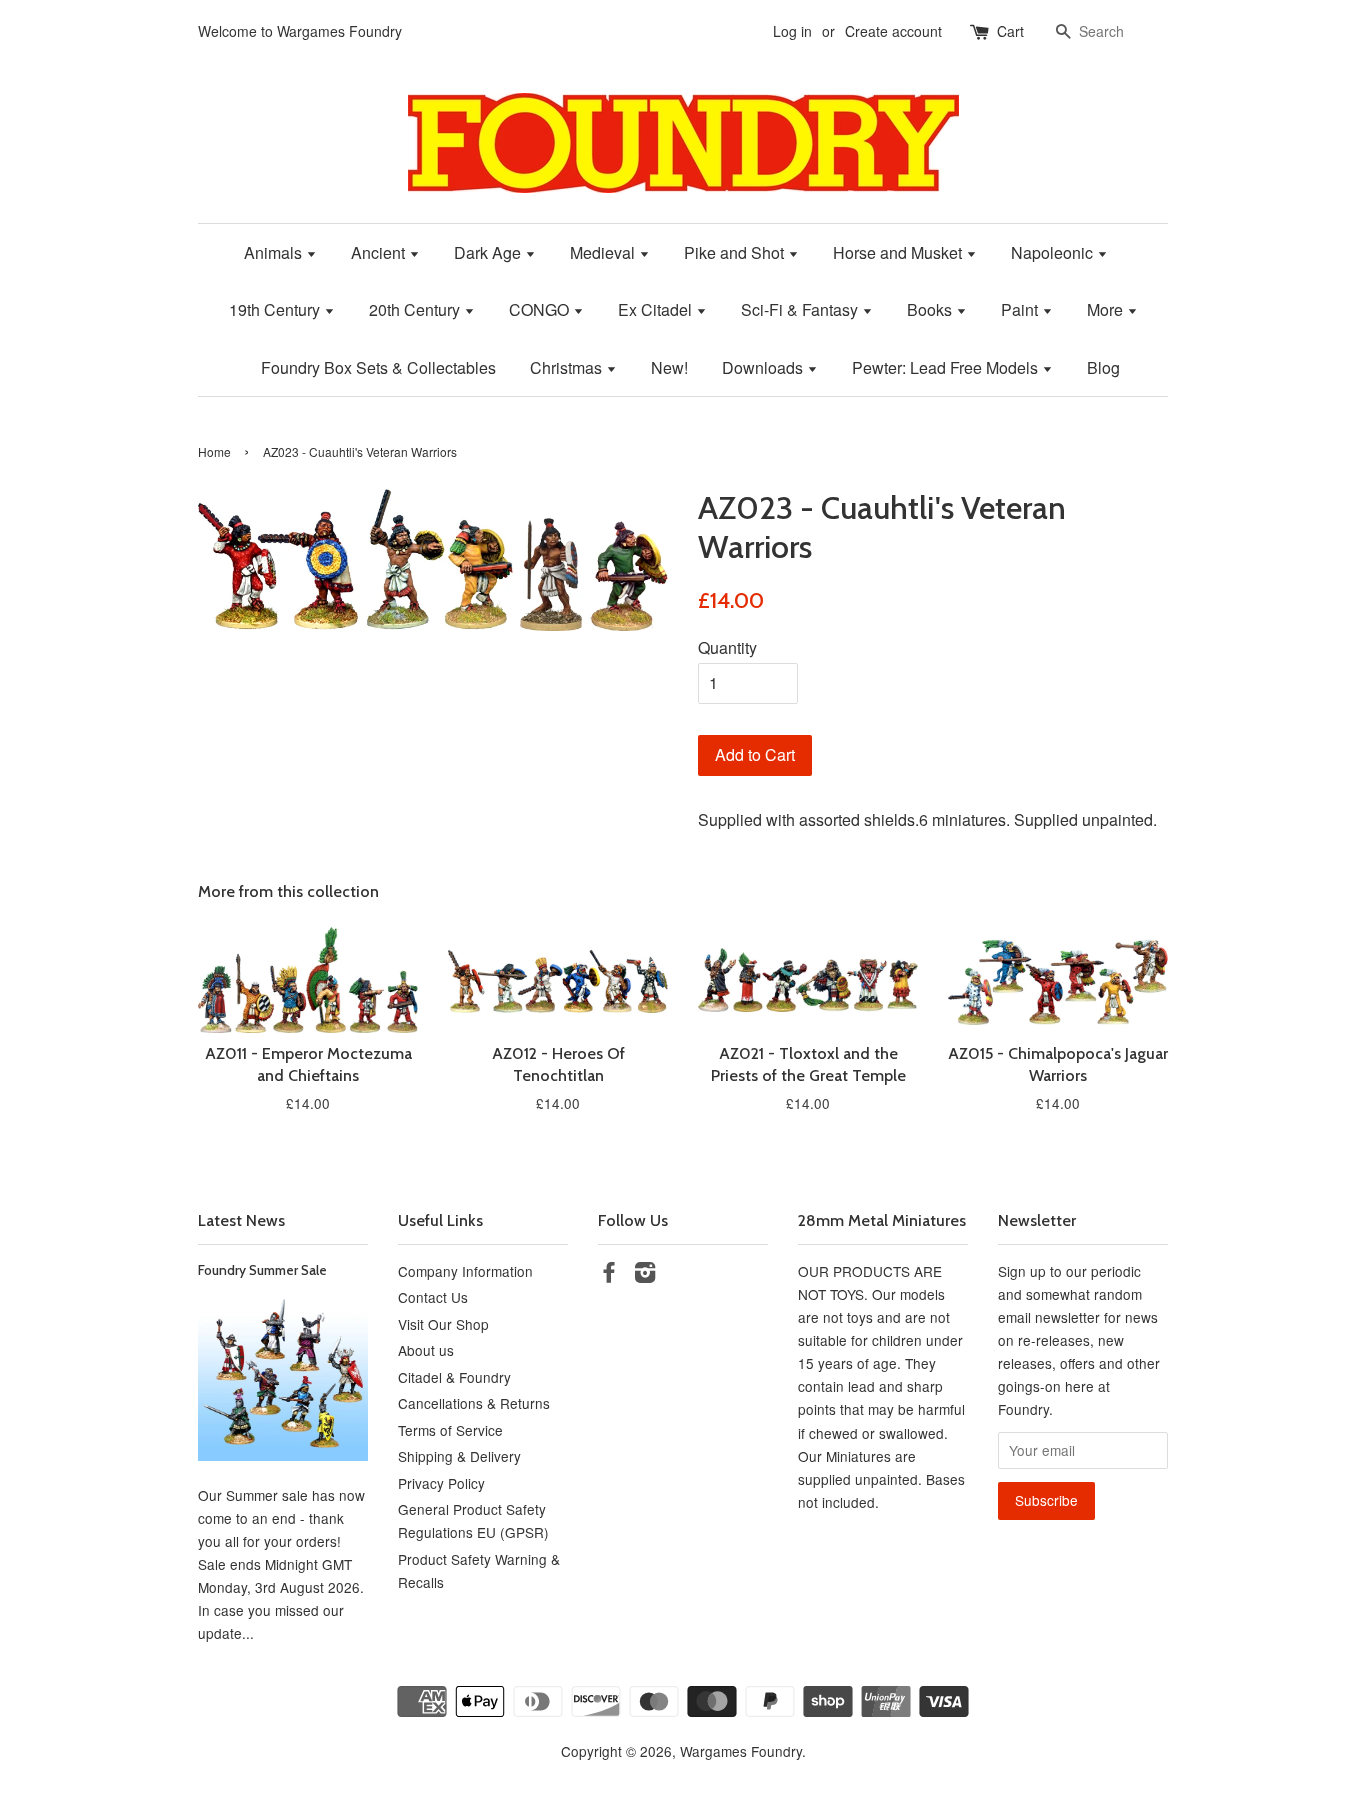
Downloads (764, 367)
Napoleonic (1054, 252)
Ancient (380, 252)
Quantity (727, 647)
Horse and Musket (899, 252)
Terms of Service (450, 1430)
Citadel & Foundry (454, 1377)
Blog (1103, 367)
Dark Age (489, 252)
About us (426, 1350)
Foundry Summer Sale (262, 1270)
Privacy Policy (441, 1483)
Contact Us (433, 1297)
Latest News (241, 1220)
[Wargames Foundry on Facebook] (609, 1275)
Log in (792, 31)
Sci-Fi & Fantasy (801, 309)
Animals (275, 252)
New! (669, 367)
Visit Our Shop (443, 1324)
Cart (1010, 31)
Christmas (568, 367)
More (1107, 309)
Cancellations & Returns (474, 1403)
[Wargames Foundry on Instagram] (645, 1275)
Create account (893, 31)
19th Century (276, 309)
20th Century (416, 309)
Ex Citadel (657, 309)
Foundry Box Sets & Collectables (378, 367)
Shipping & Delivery (459, 1456)
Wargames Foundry (741, 1751)
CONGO (541, 309)
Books (931, 309)
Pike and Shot (736, 252)
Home (214, 451)
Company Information (465, 1271)
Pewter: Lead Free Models (947, 367)
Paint (1021, 309)
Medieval (604, 252)
